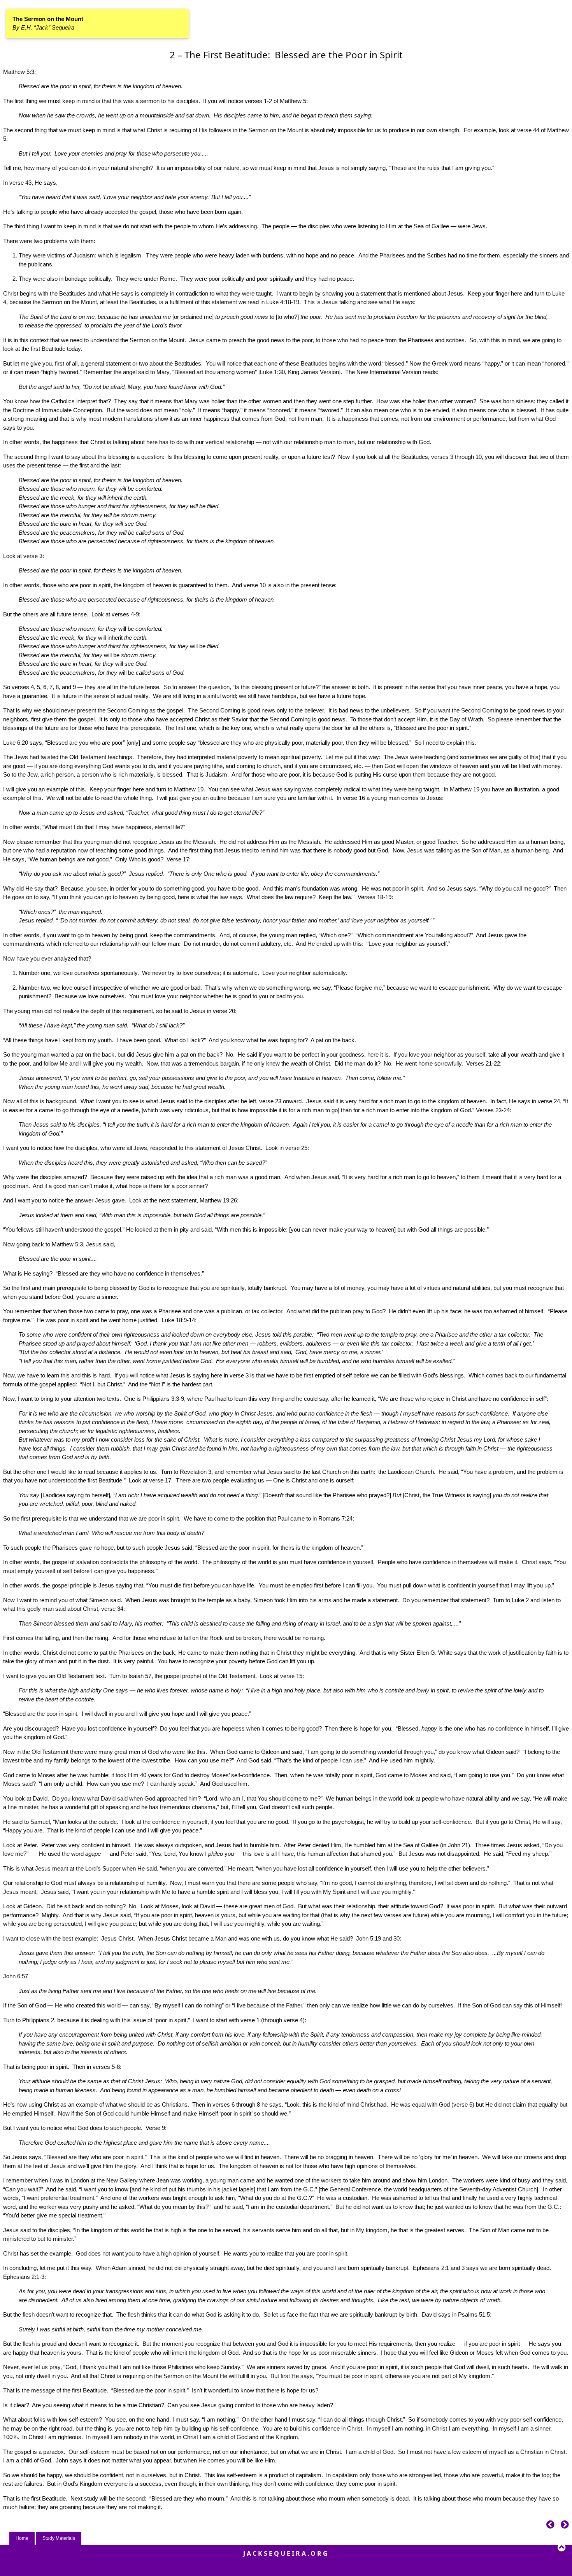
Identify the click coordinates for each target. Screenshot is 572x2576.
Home (22, 2538)
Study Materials (59, 2538)
